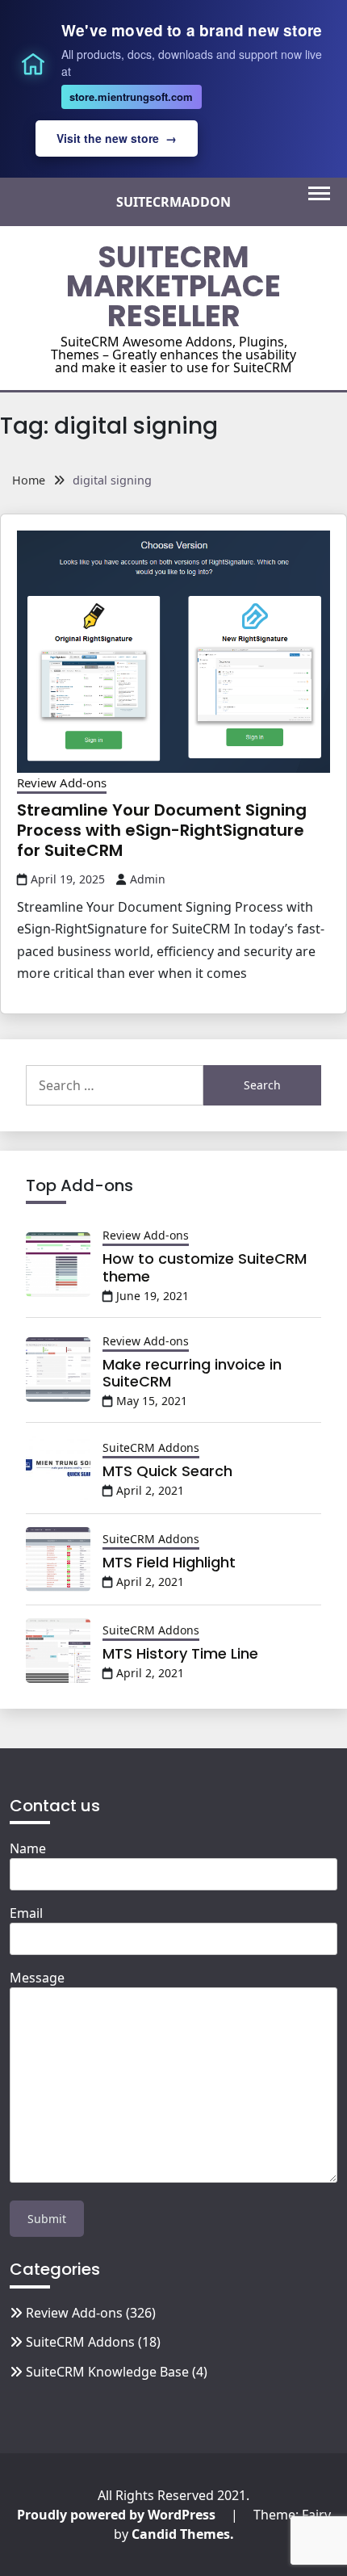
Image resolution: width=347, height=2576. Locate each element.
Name (28, 1848)
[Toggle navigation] (319, 193)
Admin (148, 879)
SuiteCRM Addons (151, 1447)
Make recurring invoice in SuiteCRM (192, 1373)
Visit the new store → (117, 138)
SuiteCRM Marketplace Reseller (173, 287)
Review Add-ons (62, 782)
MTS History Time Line (180, 1653)
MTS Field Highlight (169, 1562)
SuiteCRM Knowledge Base (107, 2372)
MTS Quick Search (167, 1471)
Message (37, 1978)
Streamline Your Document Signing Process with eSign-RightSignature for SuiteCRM (162, 830)
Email (26, 1913)
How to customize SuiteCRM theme (205, 1267)
